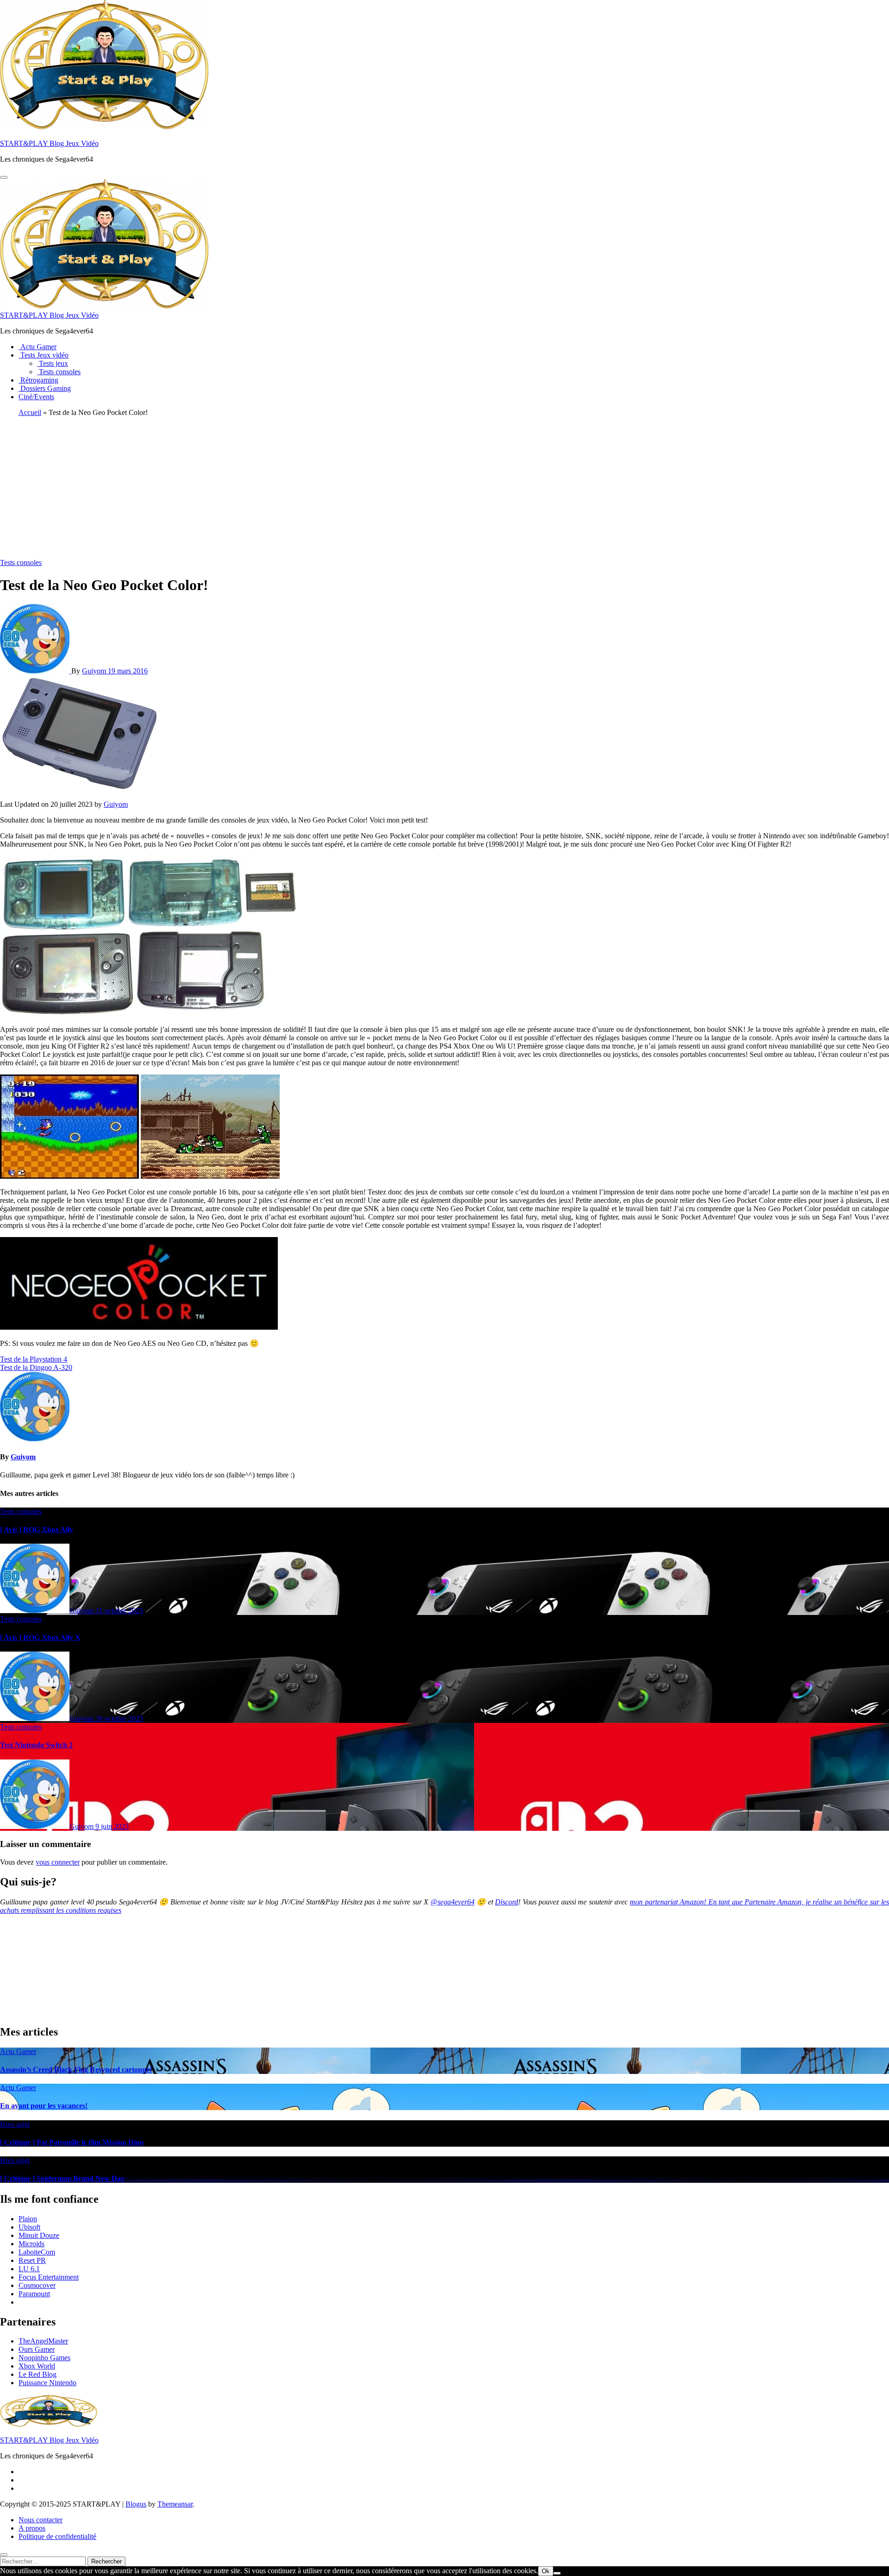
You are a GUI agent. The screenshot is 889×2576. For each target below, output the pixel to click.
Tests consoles (59, 372)
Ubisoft (29, 2227)
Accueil (30, 412)
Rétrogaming (38, 380)
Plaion (28, 2219)
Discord (507, 1902)
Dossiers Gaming (45, 388)
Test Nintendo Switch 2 (36, 1745)
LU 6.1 (29, 2269)
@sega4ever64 (453, 1902)
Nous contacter (41, 2520)
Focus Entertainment (49, 2277)
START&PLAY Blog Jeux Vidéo (49, 143)
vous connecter (58, 1862)
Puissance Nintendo (47, 2383)
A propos (32, 2528)
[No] (557, 2573)
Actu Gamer (38, 347)
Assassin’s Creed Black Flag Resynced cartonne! (76, 2070)
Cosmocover (37, 2285)
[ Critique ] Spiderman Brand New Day (62, 2178)
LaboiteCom (37, 2252)
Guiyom (95, 671)
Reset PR (32, 2260)
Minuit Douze (39, 2235)
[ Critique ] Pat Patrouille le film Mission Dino (72, 2142)
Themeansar (175, 2504)
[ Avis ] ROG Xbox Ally (37, 1530)
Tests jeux (53, 363)
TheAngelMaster (43, 2341)
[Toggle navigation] (4, 177)
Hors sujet (15, 2124)
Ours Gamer (37, 2349)
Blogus (136, 2504)
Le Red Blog (38, 2374)
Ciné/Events (36, 397)
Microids (31, 2244)
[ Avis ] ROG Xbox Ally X (40, 1637)
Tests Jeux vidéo (44, 355)
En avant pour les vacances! (44, 2106)
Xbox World (37, 2366)
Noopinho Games (44, 2358)
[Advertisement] (444, 489)
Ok (546, 2571)
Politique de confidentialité (57, 2536)
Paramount (34, 2294)
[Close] (4, 2555)
